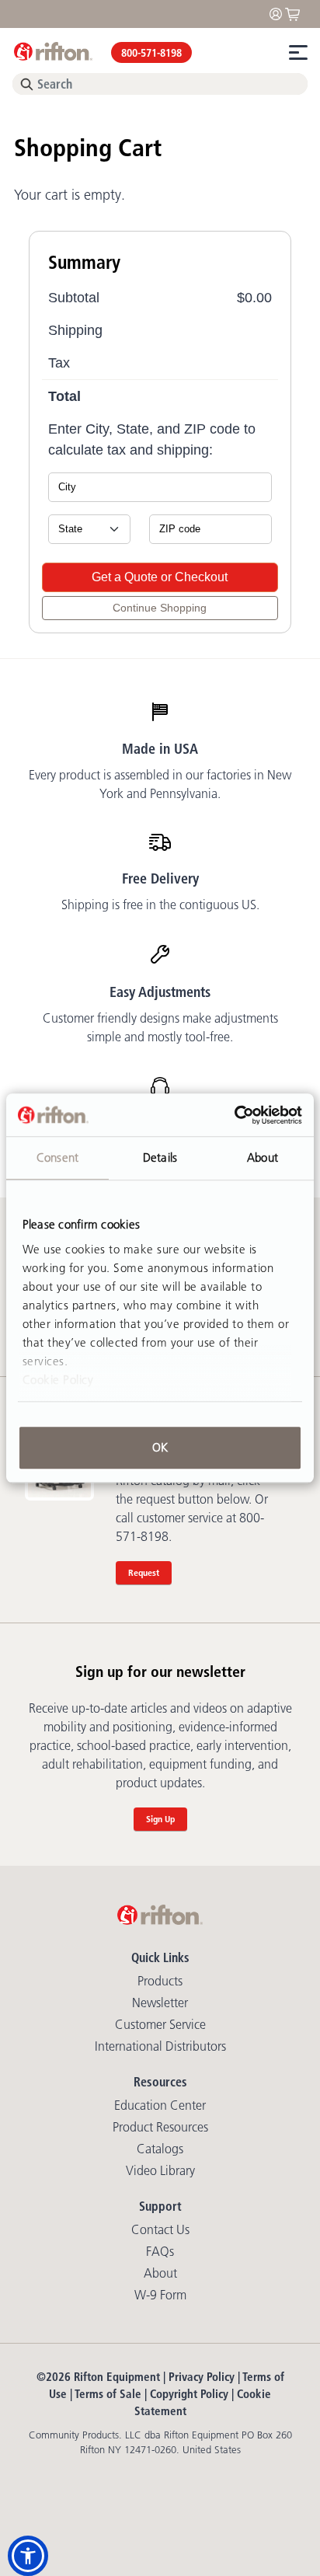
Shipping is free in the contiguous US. (160, 905)
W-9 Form (160, 2295)
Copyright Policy (189, 2394)
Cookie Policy (58, 1380)
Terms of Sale (108, 2394)
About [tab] (263, 1157)
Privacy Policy (202, 2377)
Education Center (160, 2105)
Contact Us (160, 2229)
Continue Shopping (160, 608)
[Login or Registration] (280, 13)
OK (160, 1447)
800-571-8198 (151, 53)
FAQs (160, 2251)
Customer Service (160, 2024)
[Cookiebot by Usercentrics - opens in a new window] (234, 1115)
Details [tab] (160, 1157)
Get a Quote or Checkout (160, 577)
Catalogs (160, 2149)
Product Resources (160, 2127)
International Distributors (160, 2046)
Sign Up (160, 1819)
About (160, 2273)
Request (144, 1572)
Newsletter (160, 2003)
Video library (160, 2170)
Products (160, 1981)
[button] (28, 2556)
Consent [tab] (57, 1157)
